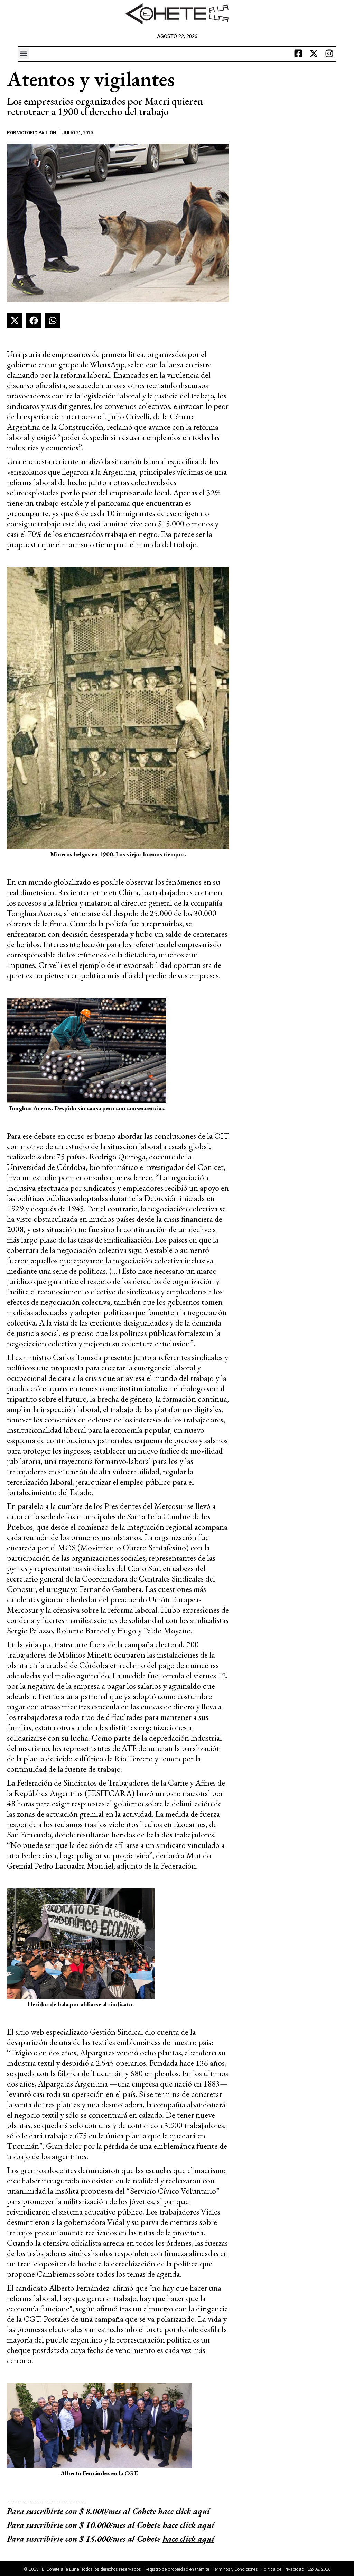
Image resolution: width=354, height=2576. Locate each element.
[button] (23, 53)
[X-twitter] (314, 54)
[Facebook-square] (298, 54)
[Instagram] (329, 54)
